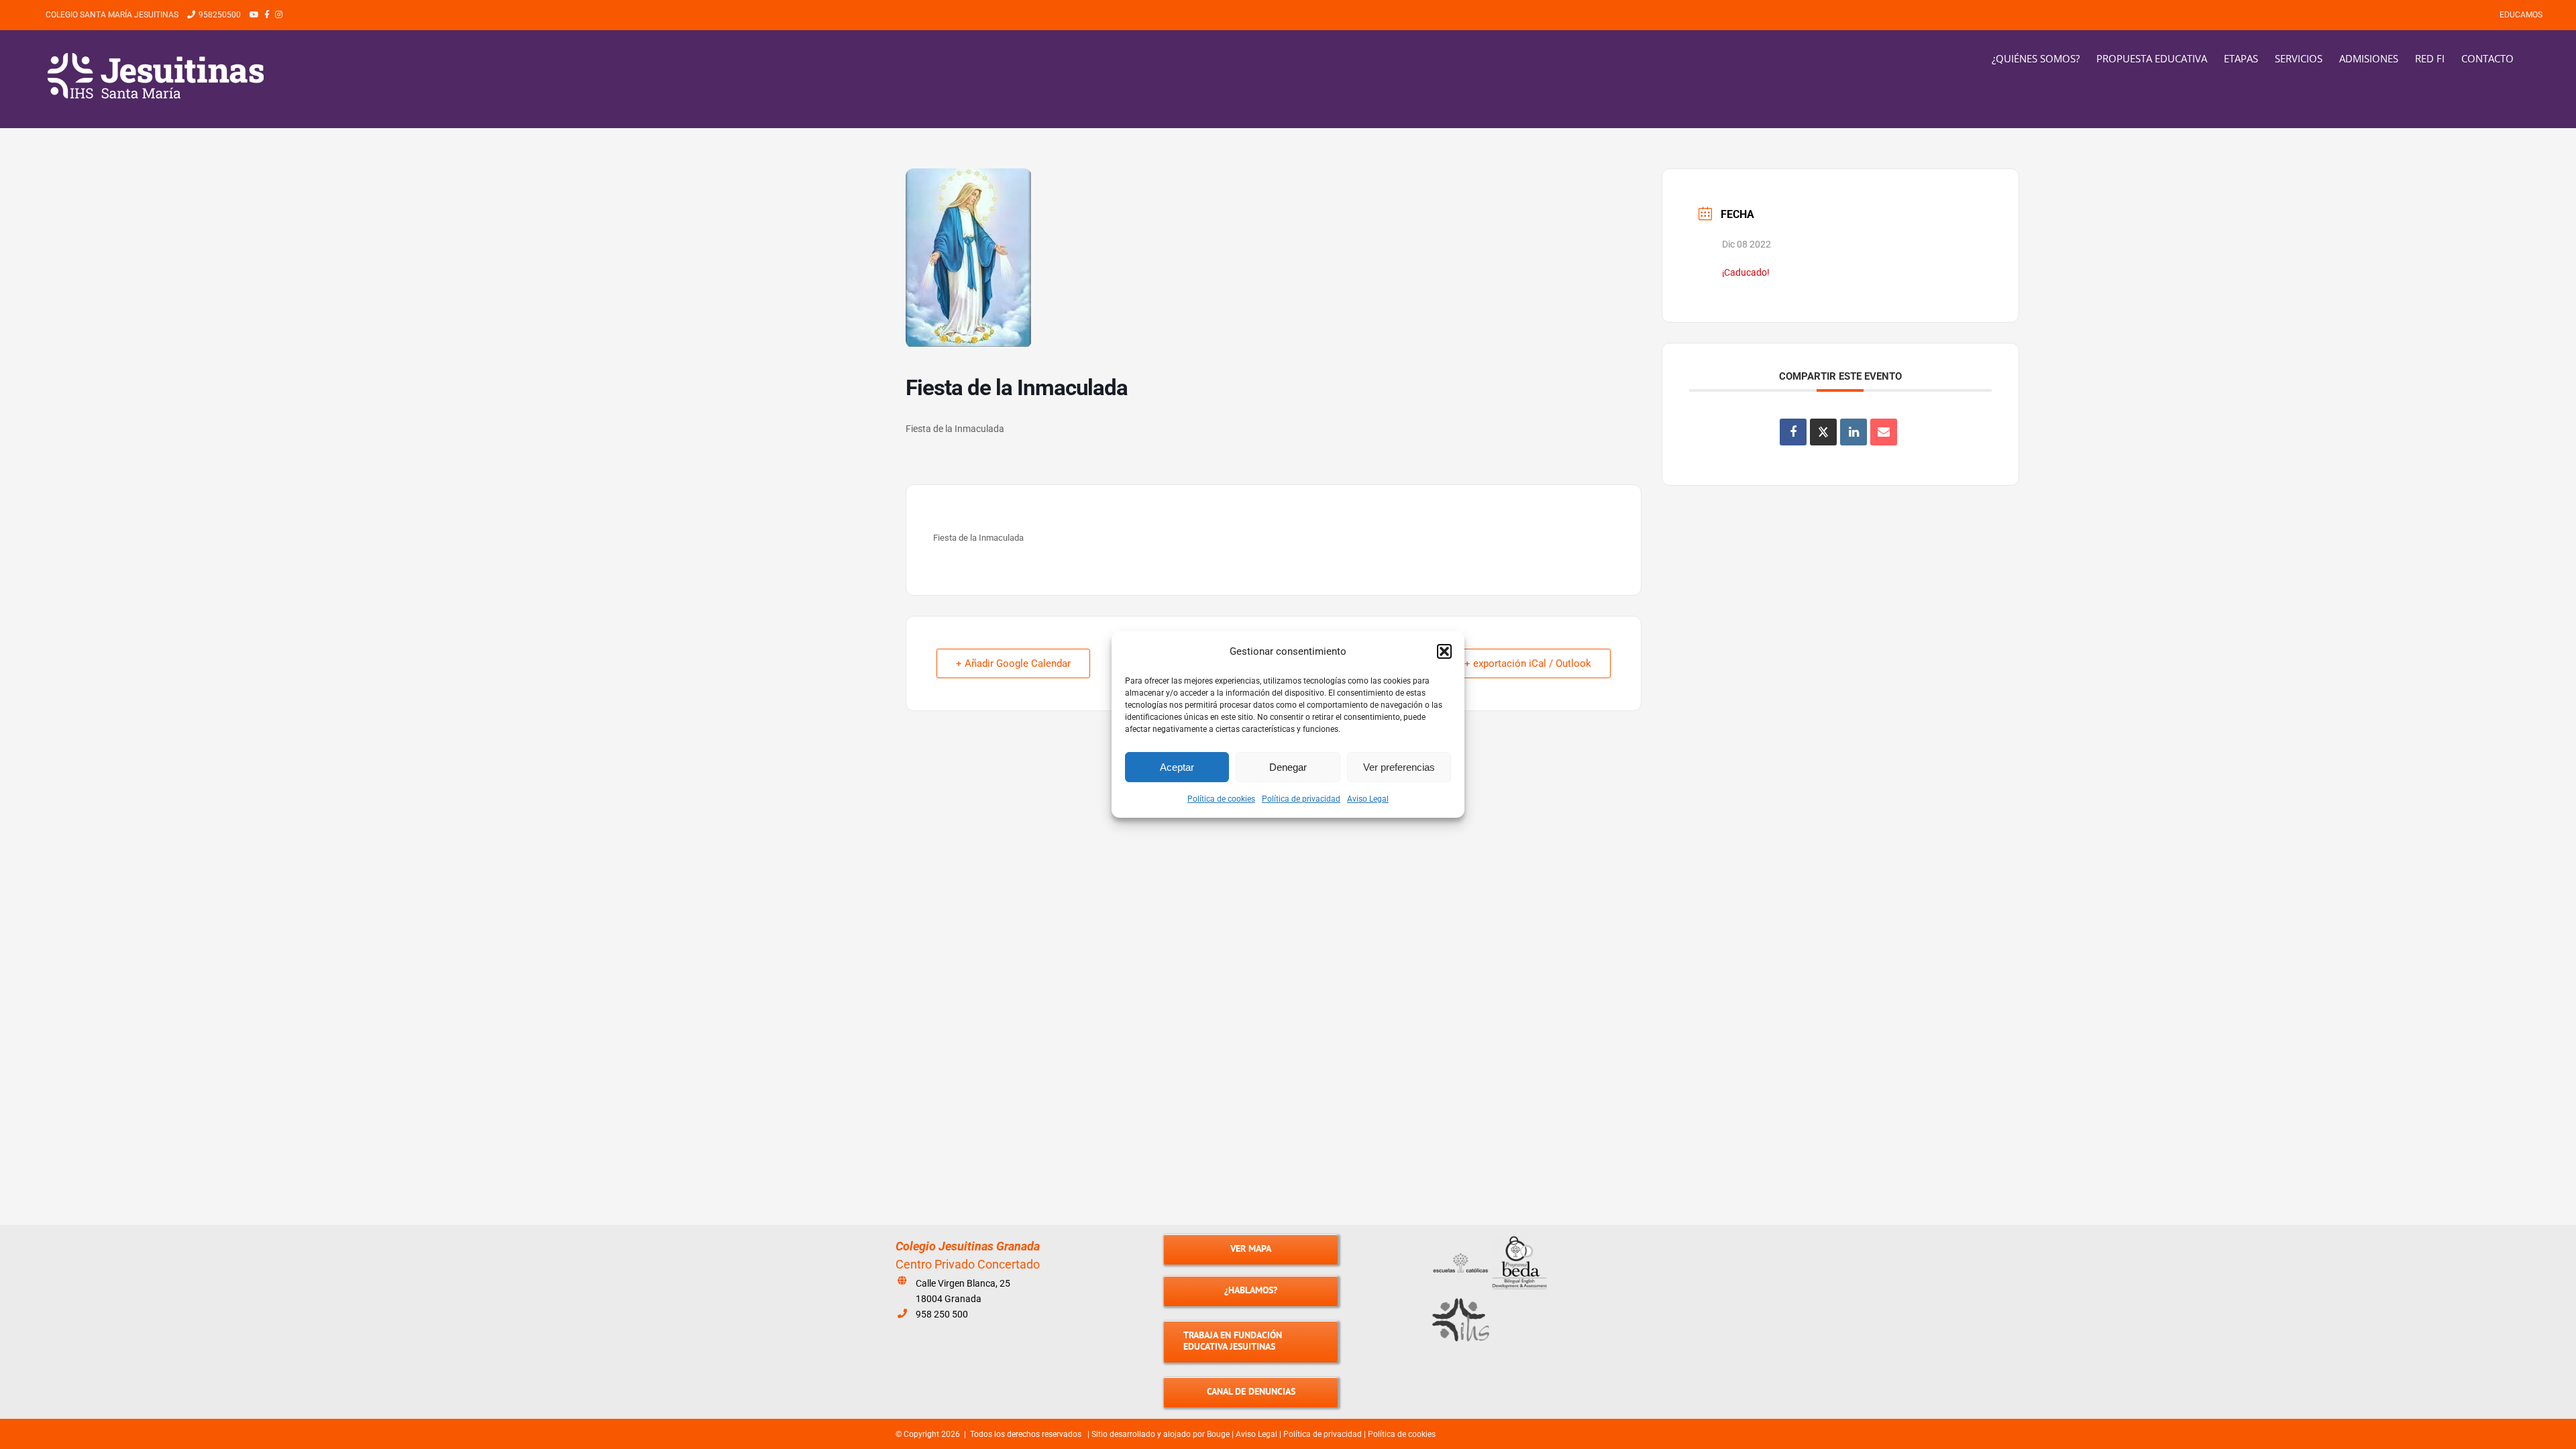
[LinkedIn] (1854, 432)
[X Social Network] (1823, 432)
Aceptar (1177, 767)
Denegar (1288, 767)
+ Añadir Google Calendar (1013, 663)
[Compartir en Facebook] (1793, 432)
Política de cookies (1221, 799)
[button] (1444, 651)
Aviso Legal (1368, 799)
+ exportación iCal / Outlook (1528, 663)
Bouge (1218, 1434)
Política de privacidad (1301, 799)
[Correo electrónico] (1884, 432)
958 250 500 (942, 1314)
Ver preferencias (1399, 767)
